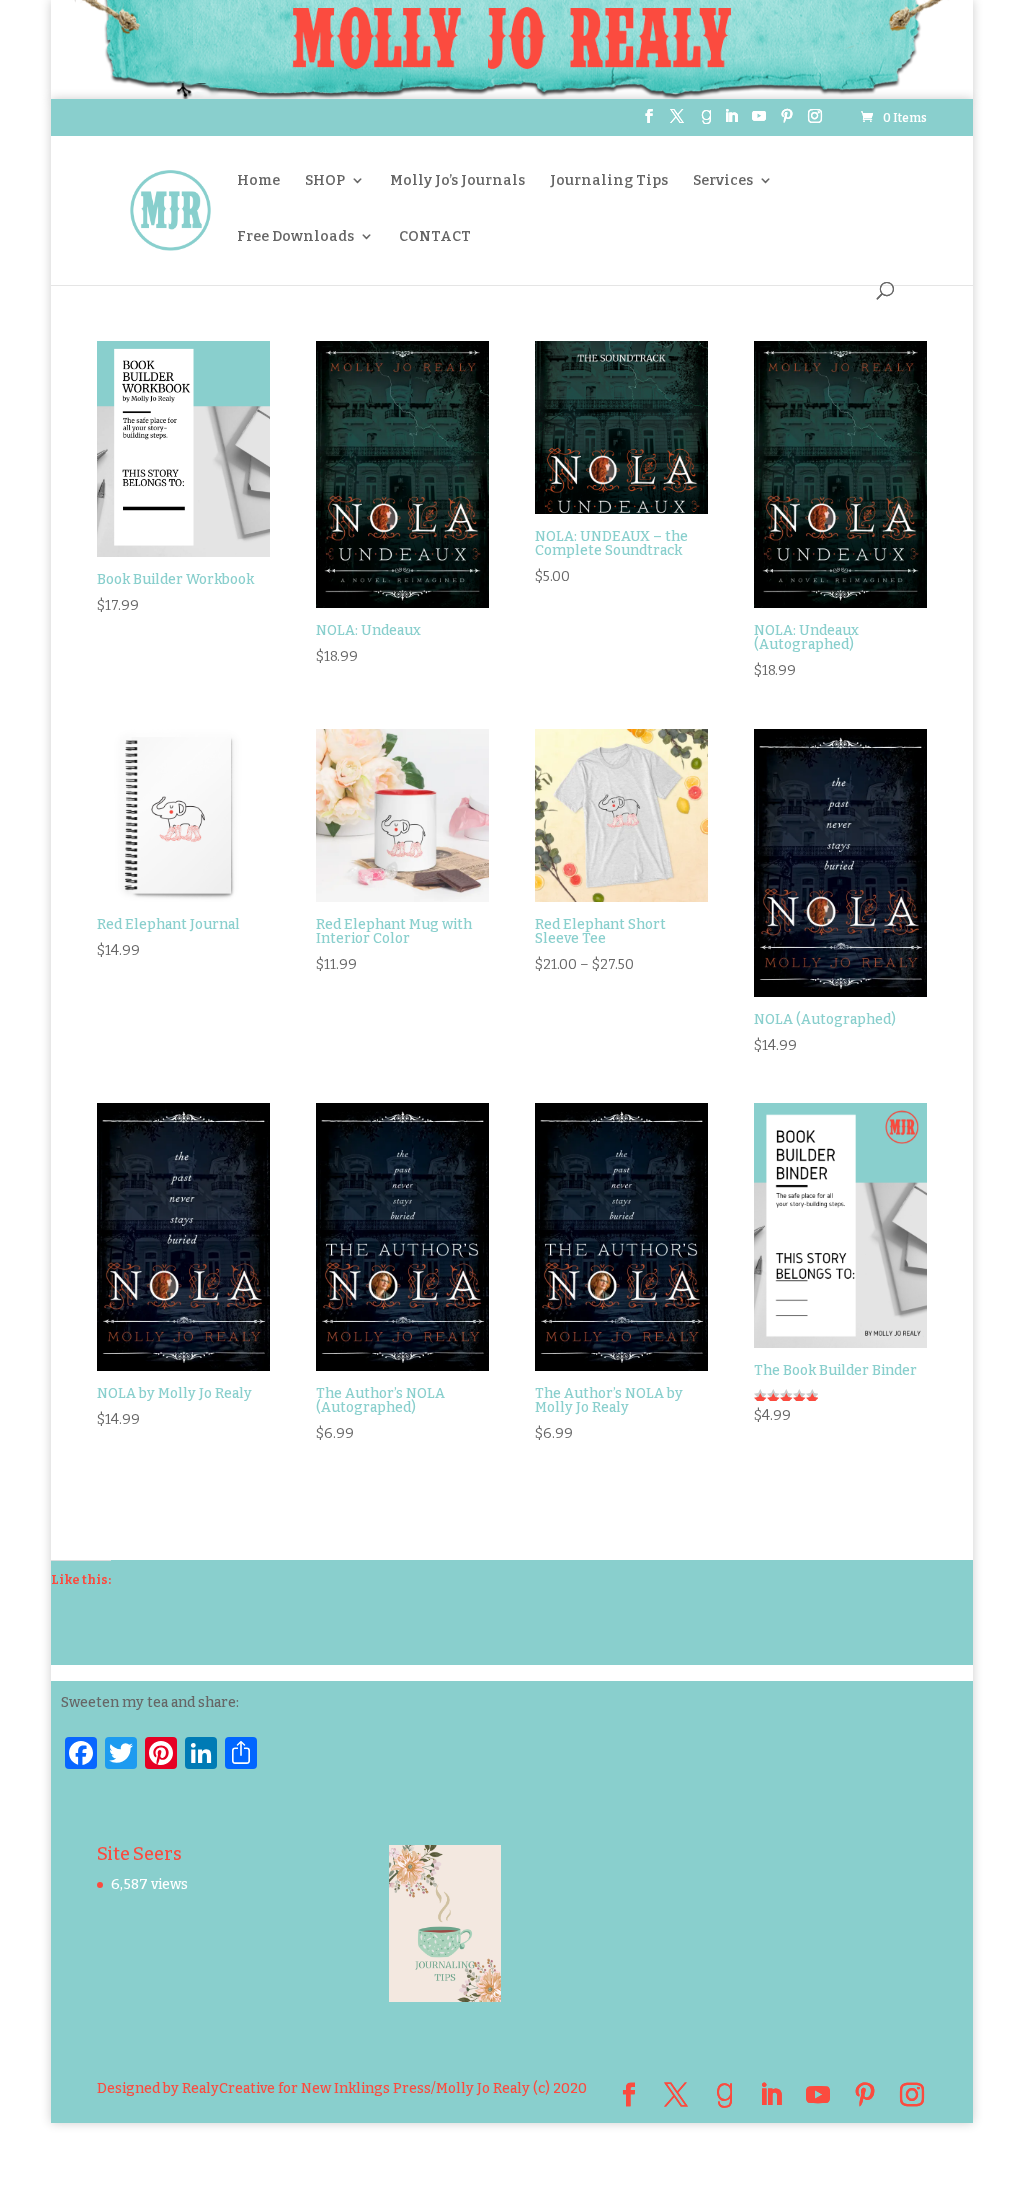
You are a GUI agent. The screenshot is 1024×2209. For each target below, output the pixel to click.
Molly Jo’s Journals (457, 180)
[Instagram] (815, 122)
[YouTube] (759, 122)
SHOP (325, 180)
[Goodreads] (706, 122)
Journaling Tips (609, 180)
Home (258, 180)
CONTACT (435, 236)
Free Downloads (295, 236)
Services (723, 180)
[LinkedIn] (731, 122)
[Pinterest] (787, 122)
